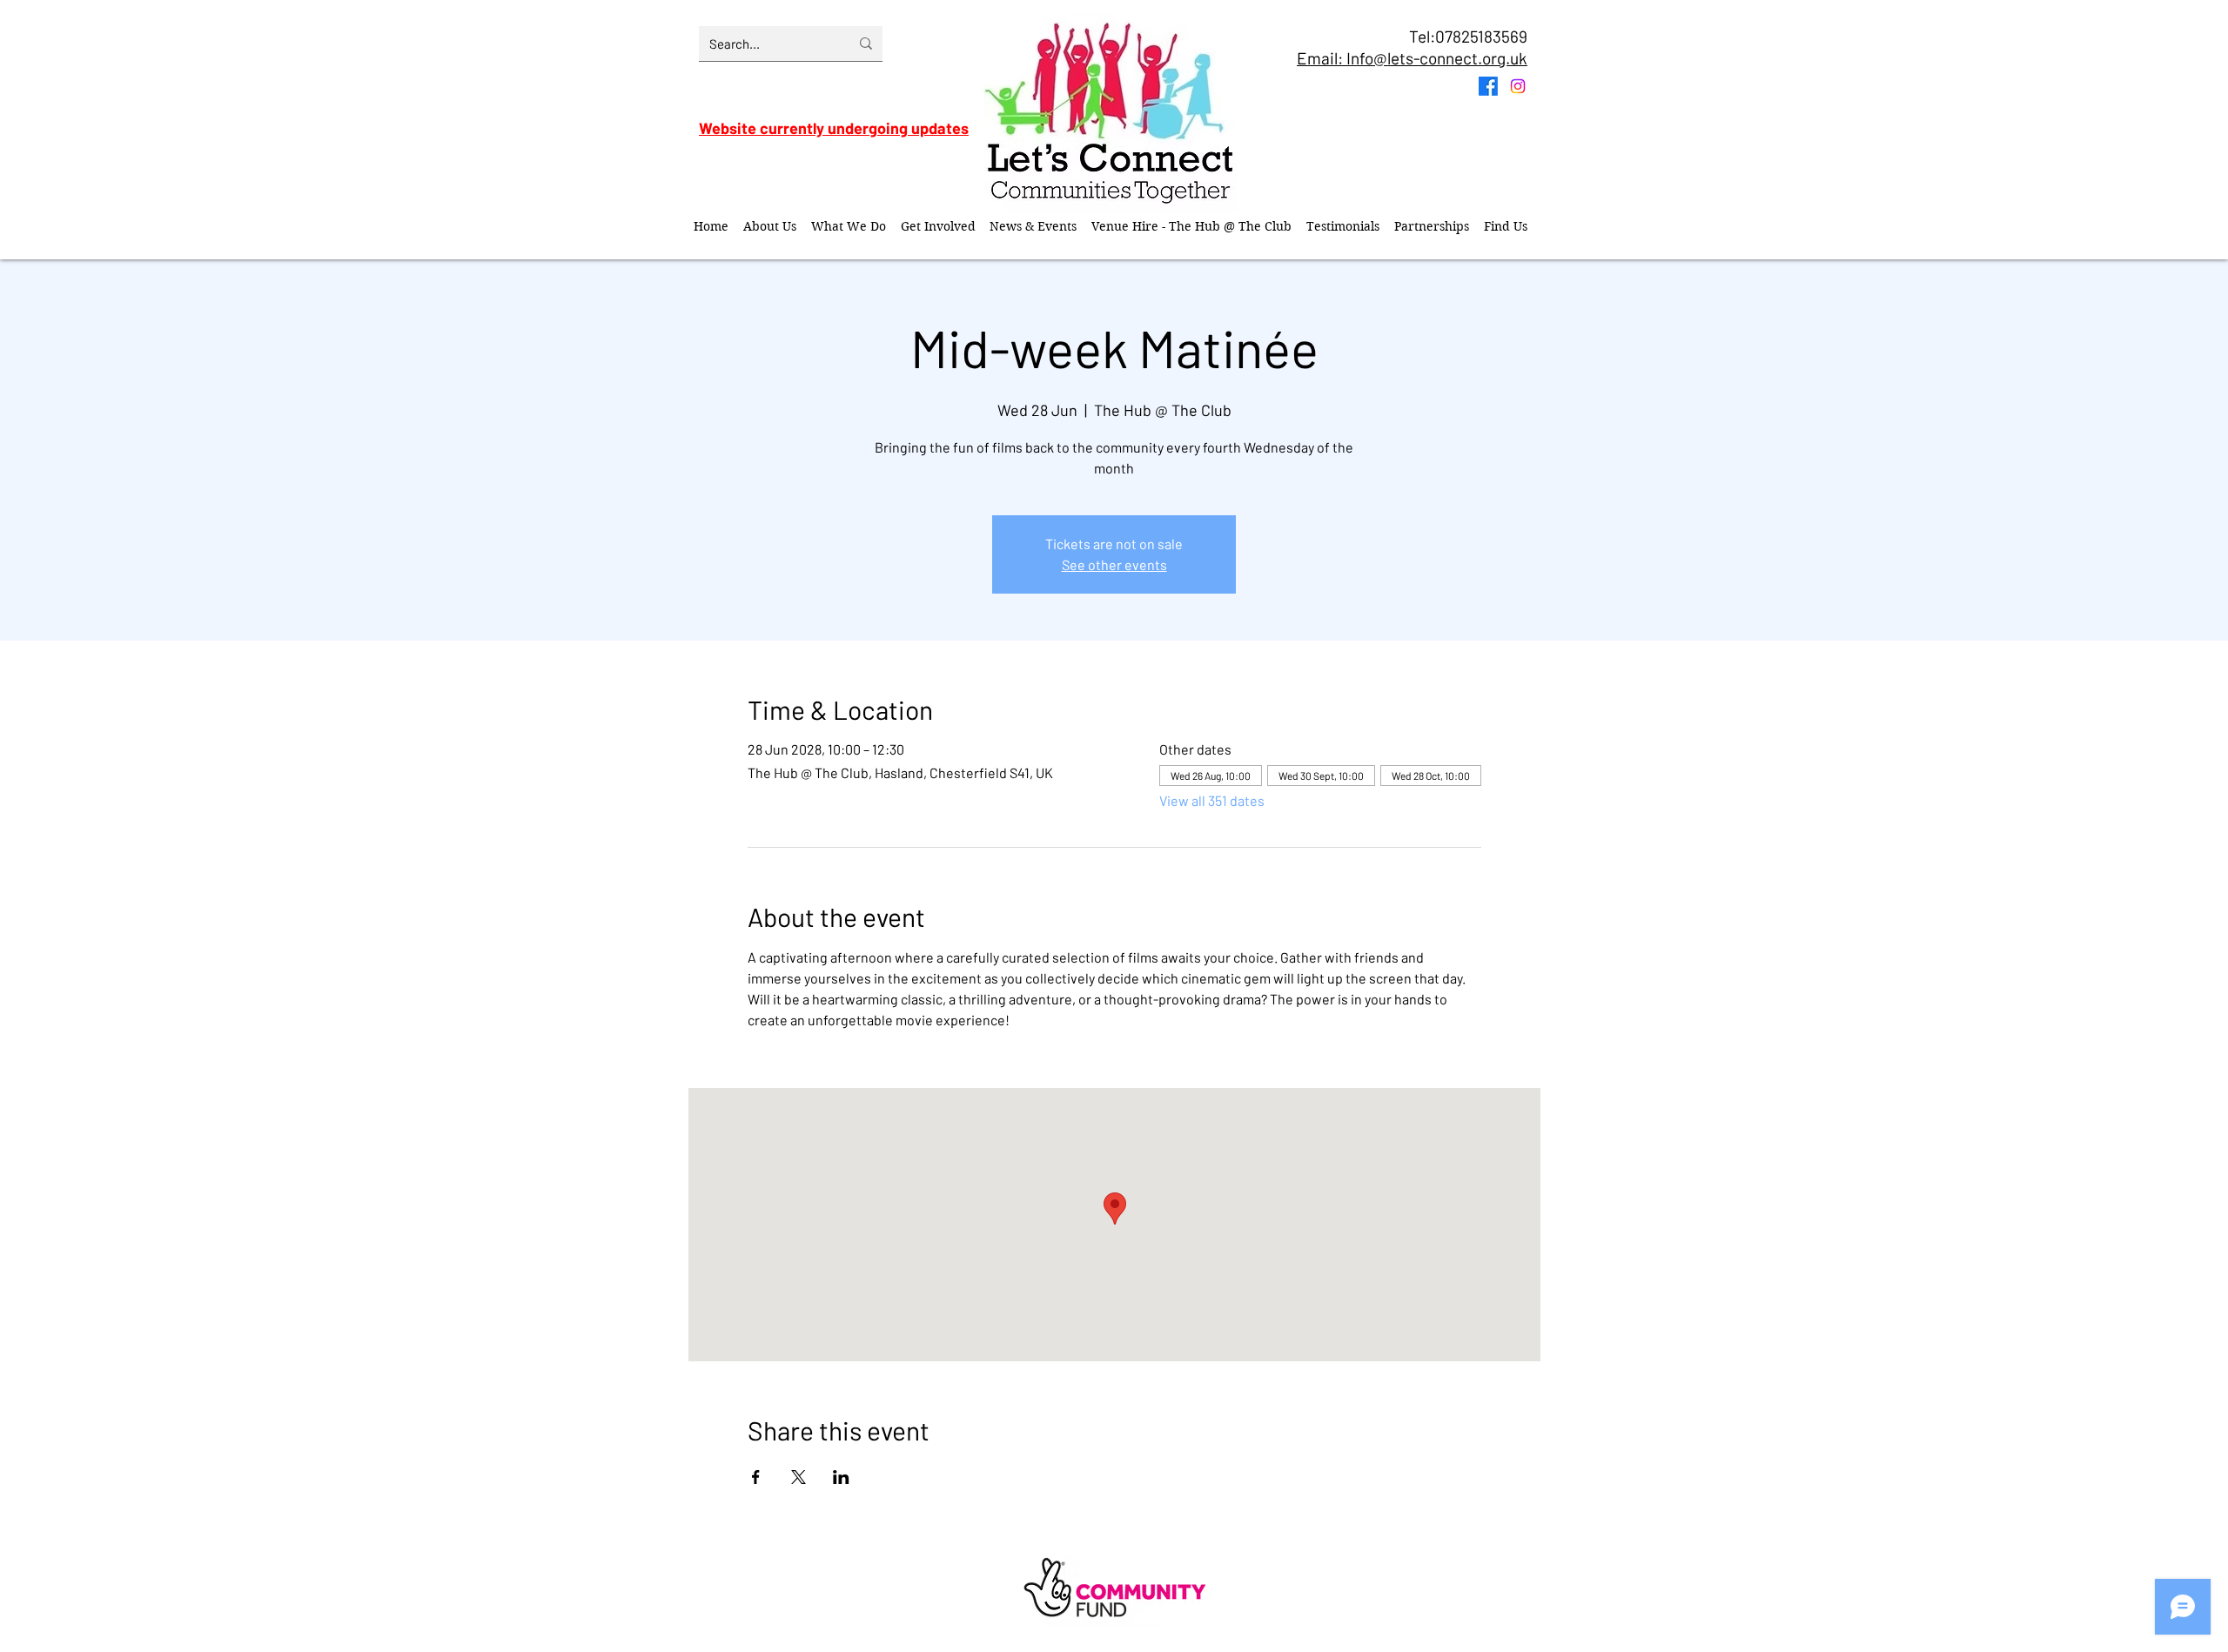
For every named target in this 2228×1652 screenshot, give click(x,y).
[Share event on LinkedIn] (841, 1477)
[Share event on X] (799, 1477)
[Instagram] (1518, 86)
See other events (1114, 564)
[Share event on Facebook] (756, 1477)
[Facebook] (1488, 86)
